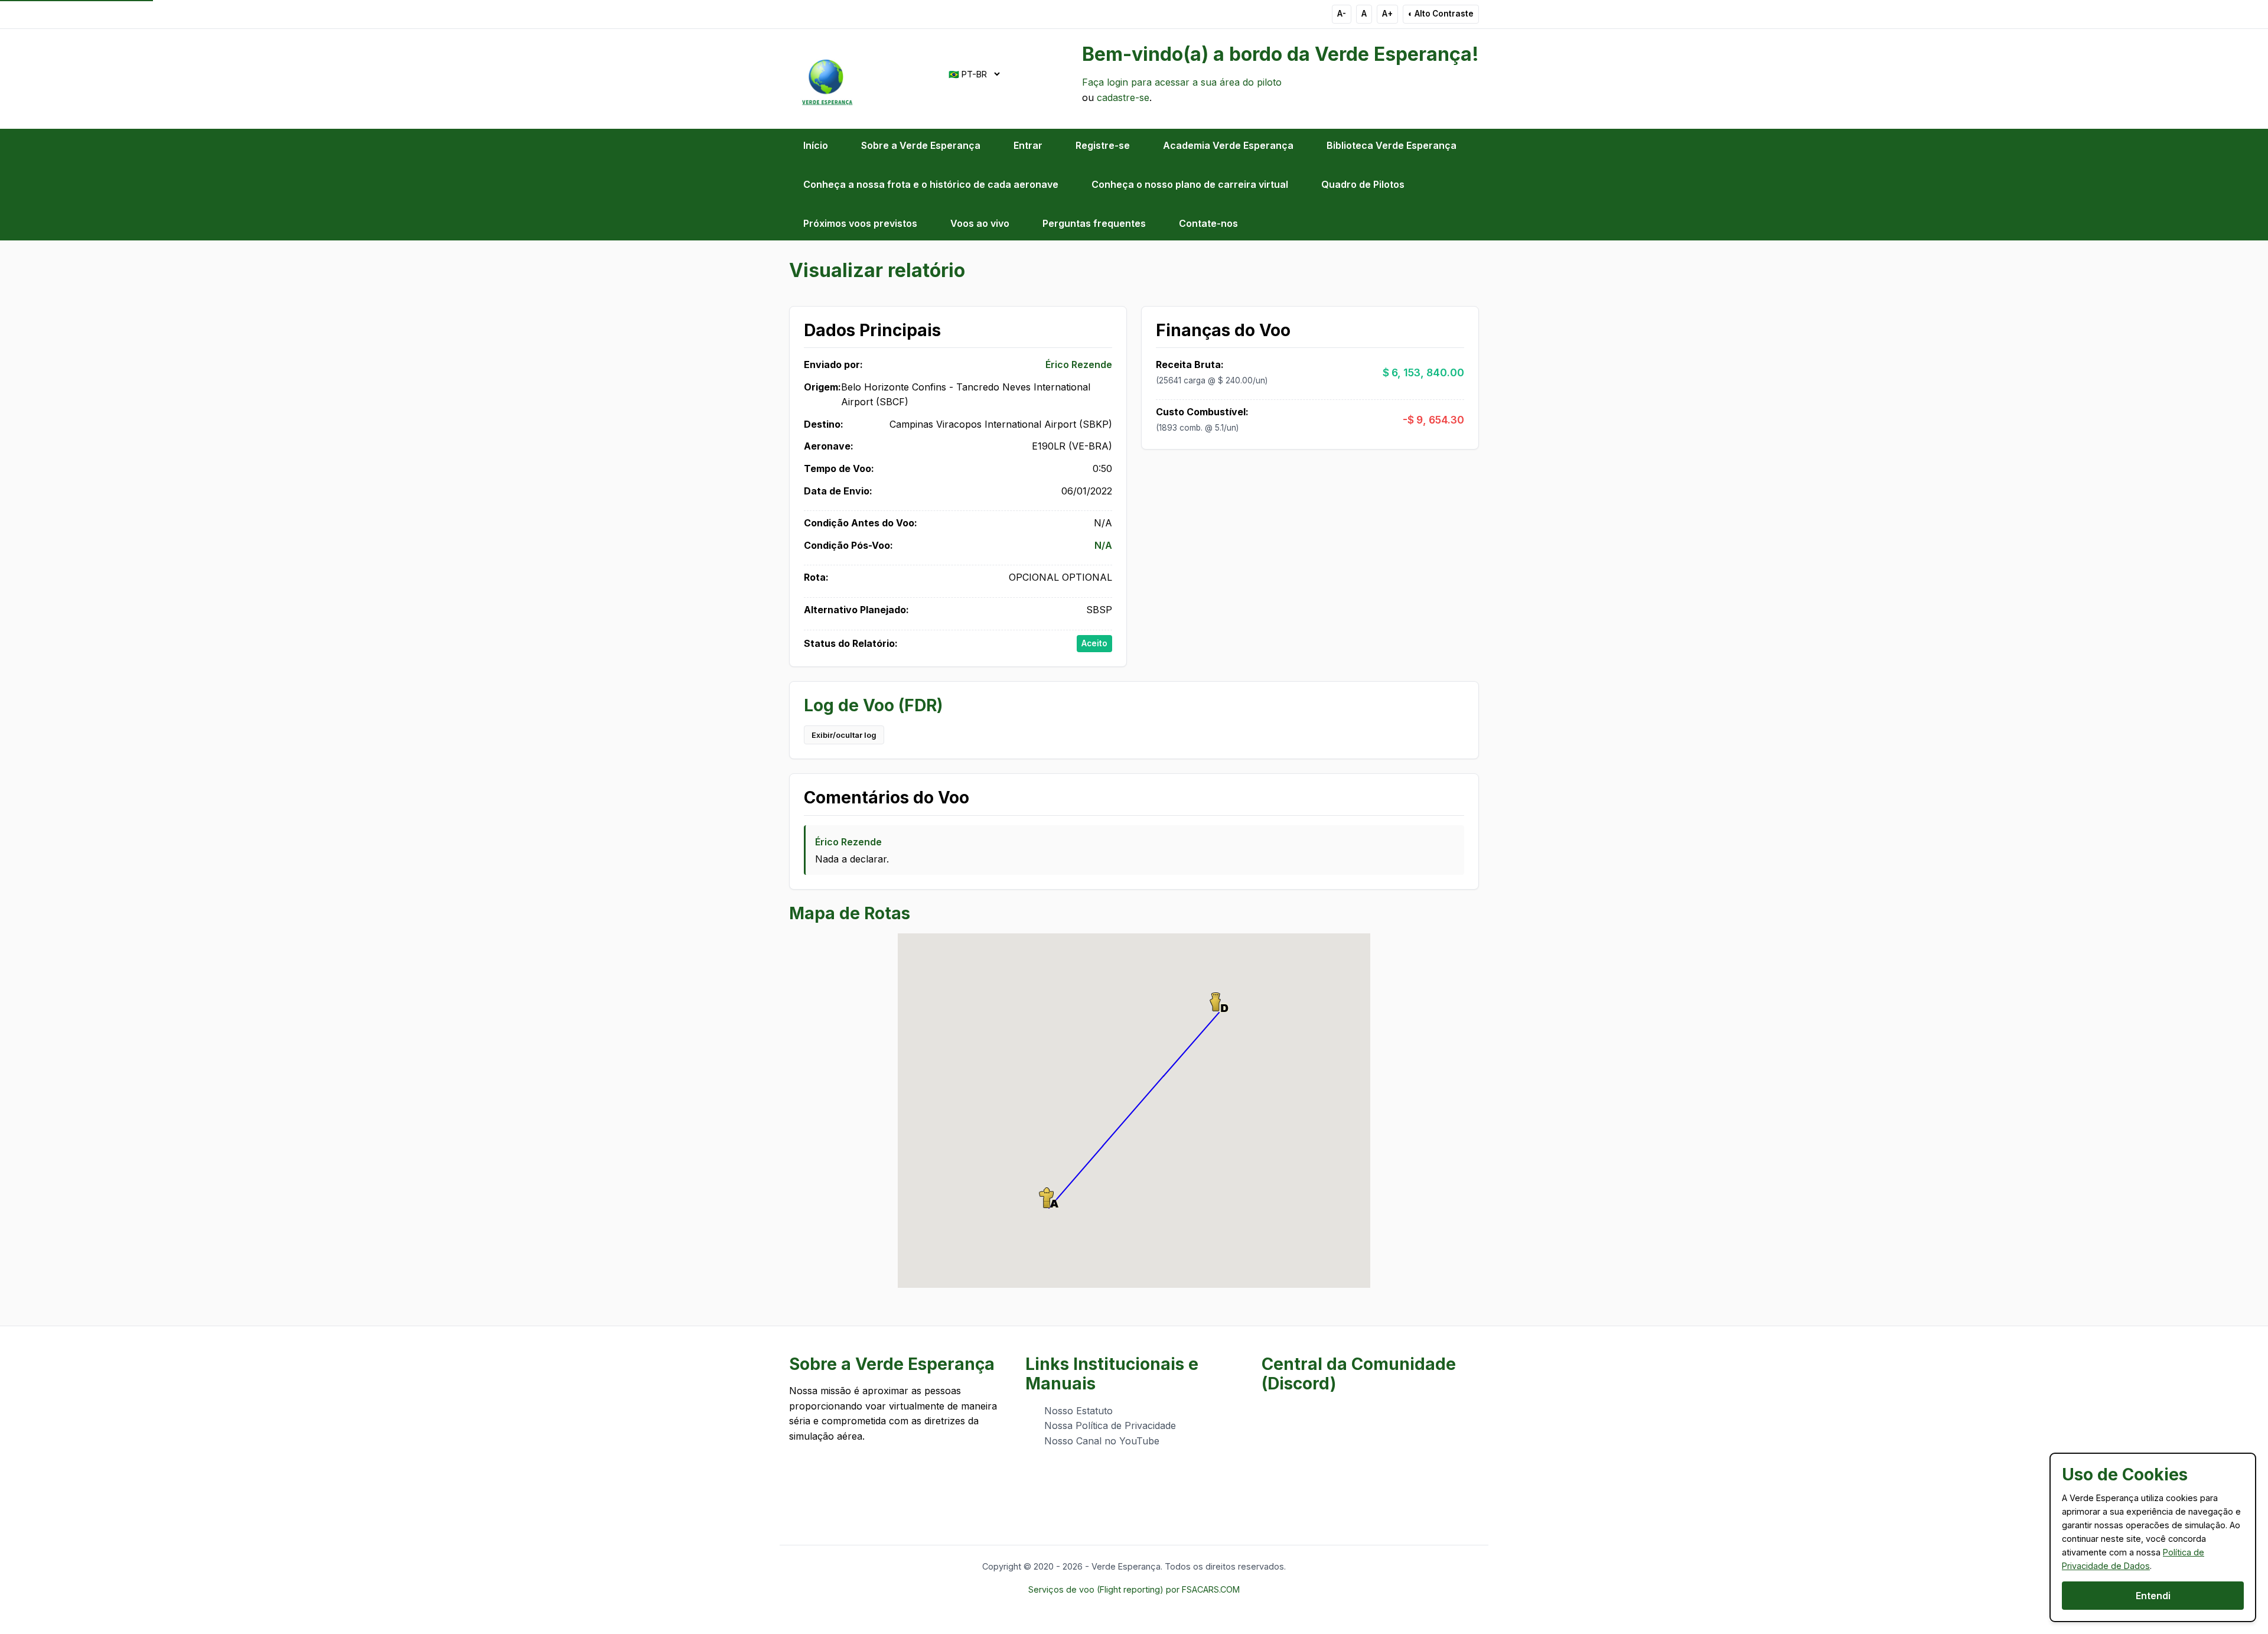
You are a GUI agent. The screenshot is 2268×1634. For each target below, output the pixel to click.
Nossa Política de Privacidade (1110, 1425)
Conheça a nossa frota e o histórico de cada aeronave (931, 184)
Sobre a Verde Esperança (921, 145)
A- (1342, 14)
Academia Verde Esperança (1228, 145)
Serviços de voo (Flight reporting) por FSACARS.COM (1134, 1589)
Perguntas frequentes (1094, 223)
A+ (1387, 14)
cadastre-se (1123, 97)
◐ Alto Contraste (1441, 14)
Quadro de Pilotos (1363, 184)
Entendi (2153, 1596)
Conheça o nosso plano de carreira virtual (1190, 184)
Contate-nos (1208, 223)
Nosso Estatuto (1078, 1411)
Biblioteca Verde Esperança (1392, 145)
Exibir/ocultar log (844, 735)
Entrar (1028, 145)
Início (816, 145)
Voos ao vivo (980, 223)
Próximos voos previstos (860, 223)
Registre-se (1103, 145)
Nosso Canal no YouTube (1102, 1441)
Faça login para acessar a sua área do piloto (1182, 82)
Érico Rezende (1079, 364)
